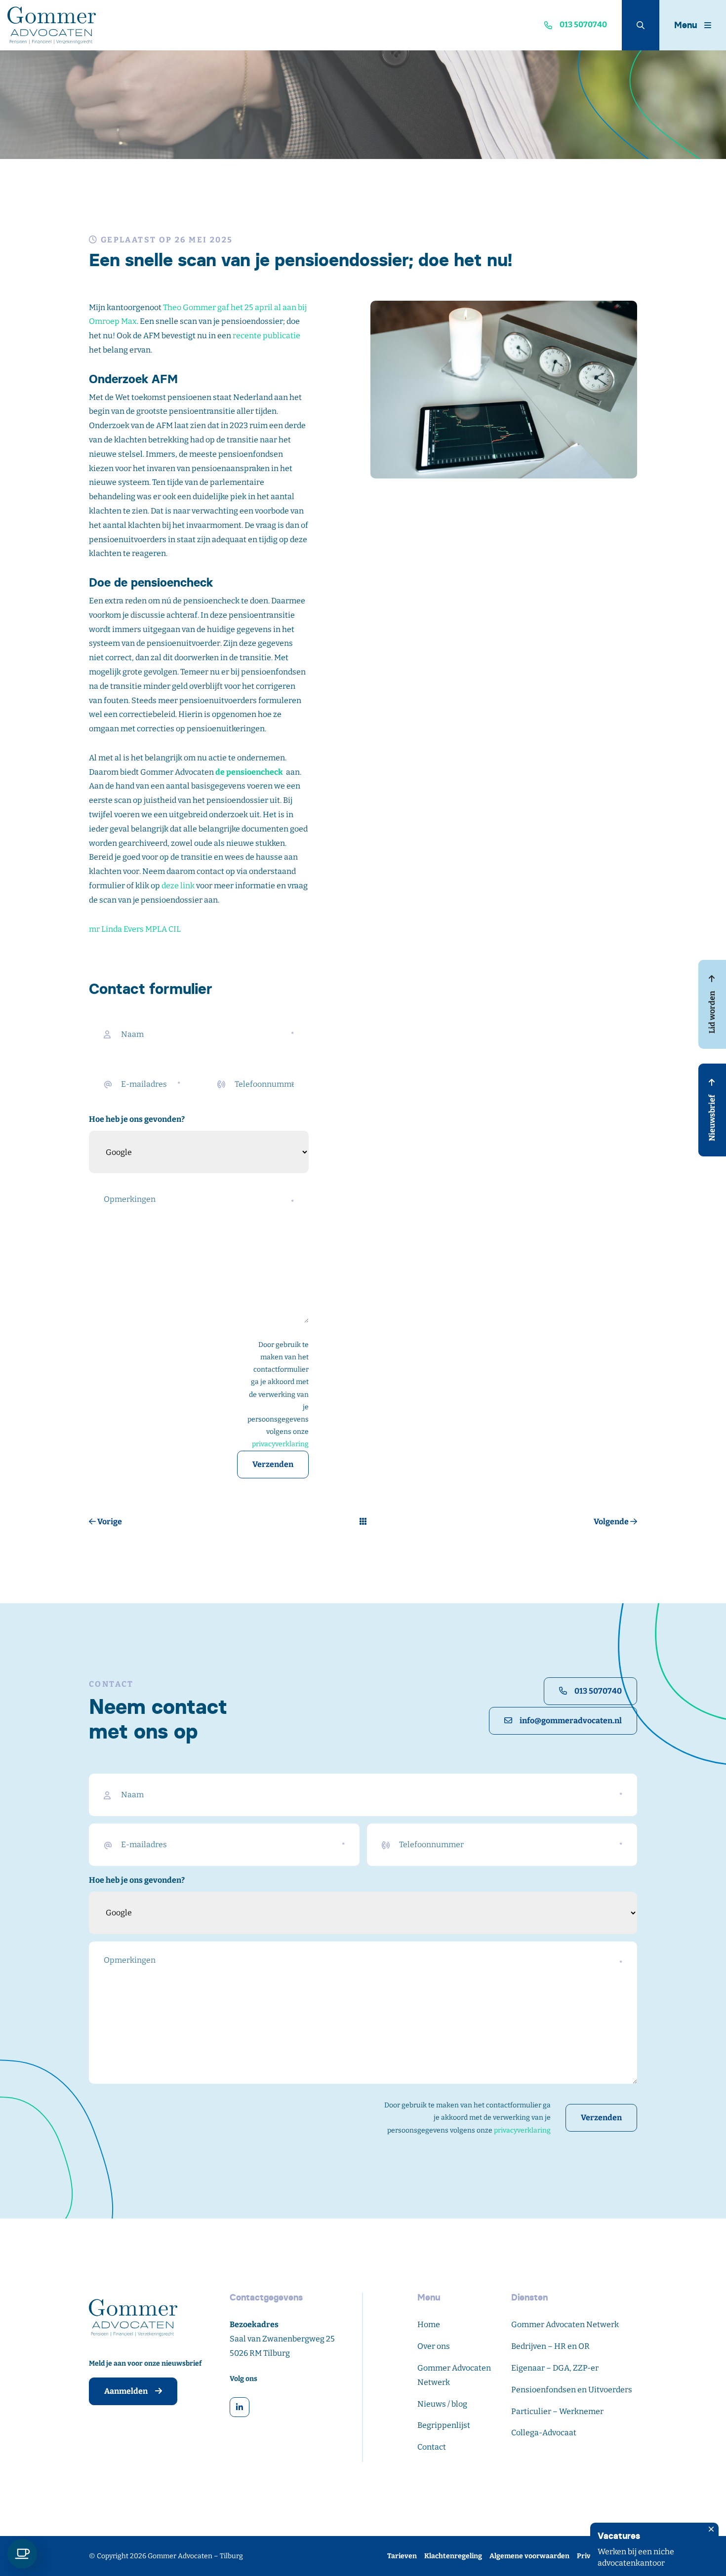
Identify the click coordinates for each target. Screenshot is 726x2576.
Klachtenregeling (453, 2556)
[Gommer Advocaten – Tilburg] (91, 25)
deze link (178, 886)
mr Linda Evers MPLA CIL (135, 929)
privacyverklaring (280, 1444)
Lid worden (712, 1011)
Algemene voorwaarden (529, 2556)
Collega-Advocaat (544, 2433)
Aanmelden (126, 2391)
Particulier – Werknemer (557, 2411)
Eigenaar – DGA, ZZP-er (555, 2368)
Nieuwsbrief (712, 1117)
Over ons (434, 2346)
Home (429, 2324)
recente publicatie (266, 336)
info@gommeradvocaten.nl (571, 1721)
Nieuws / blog (442, 2404)
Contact (432, 2447)
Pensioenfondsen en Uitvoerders (572, 2390)
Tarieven (402, 2556)
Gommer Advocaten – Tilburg (195, 2556)
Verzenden (273, 1464)
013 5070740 (598, 1691)
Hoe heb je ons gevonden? (137, 1119)
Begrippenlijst (444, 2425)
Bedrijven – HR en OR (550, 2346)
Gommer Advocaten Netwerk (565, 2324)
